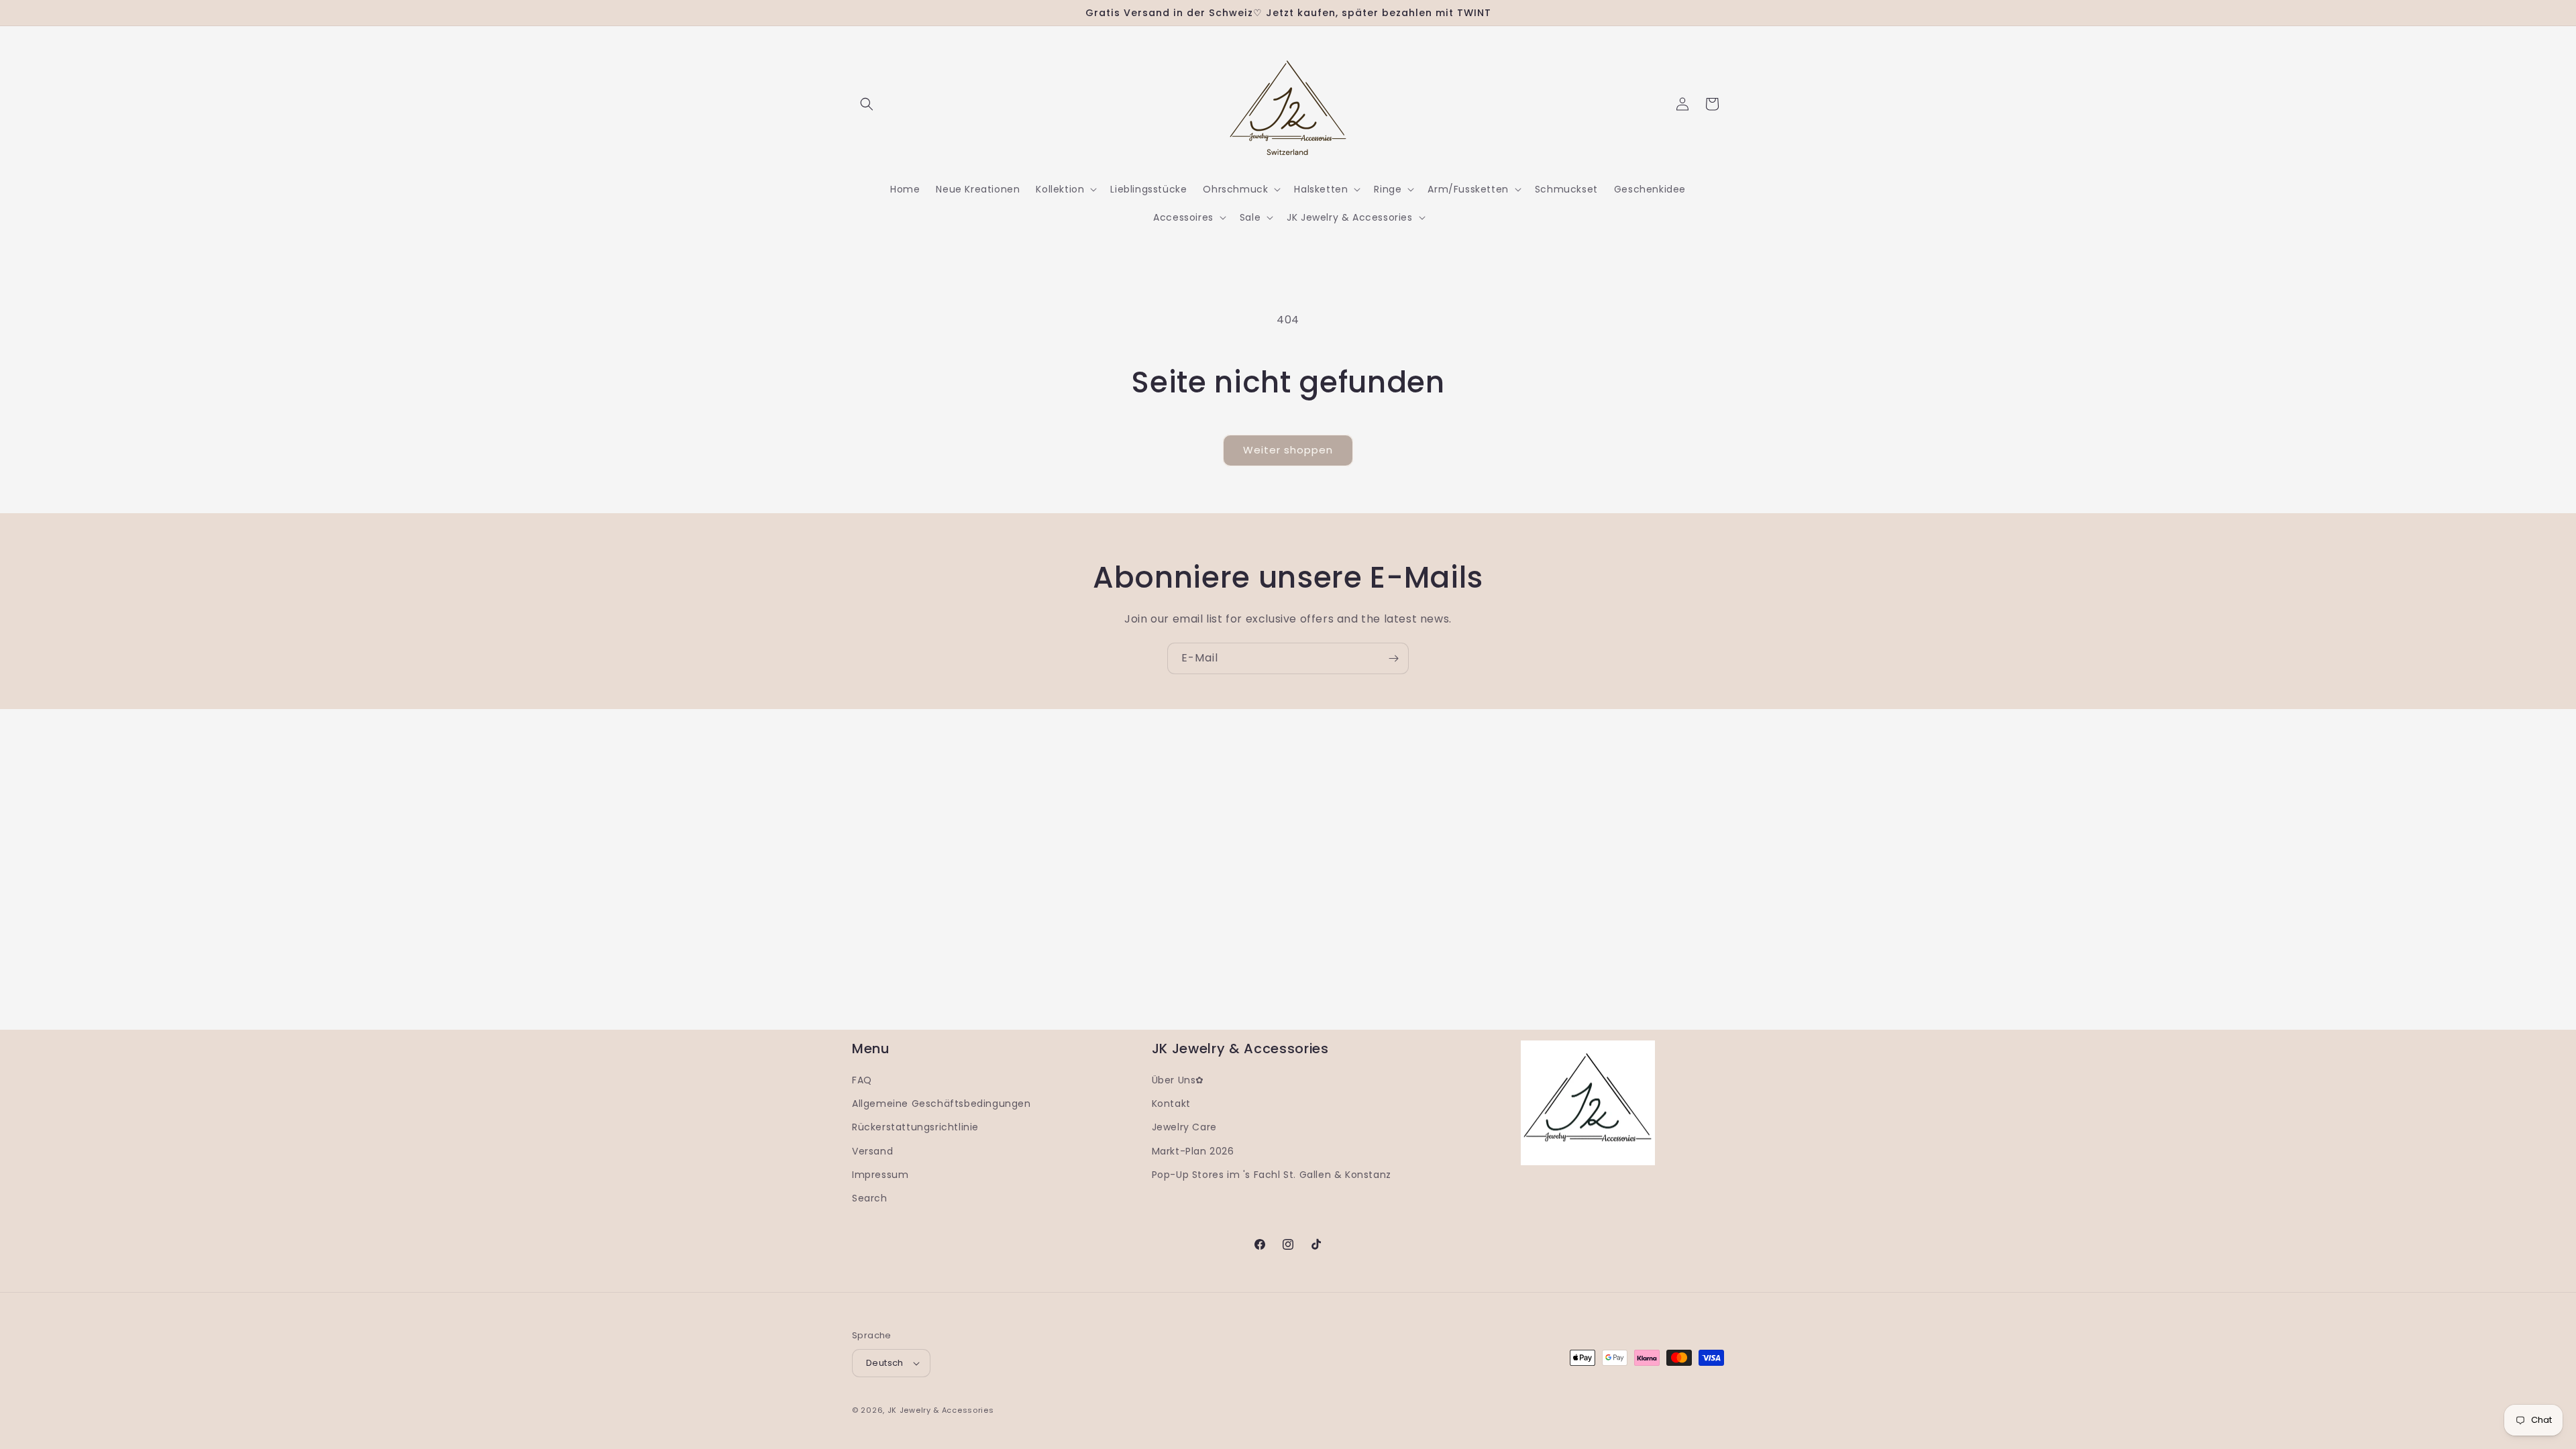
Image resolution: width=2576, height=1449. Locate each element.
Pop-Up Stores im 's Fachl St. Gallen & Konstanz (1272, 1175)
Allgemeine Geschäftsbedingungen (942, 1104)
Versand (872, 1151)
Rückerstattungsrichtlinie (915, 1127)
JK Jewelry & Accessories (941, 1410)
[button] (867, 104)
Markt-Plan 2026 (1193, 1151)
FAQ (862, 1080)
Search (870, 1198)
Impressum (880, 1175)
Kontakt (1171, 1104)
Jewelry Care (1184, 1127)
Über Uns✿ (1178, 1080)
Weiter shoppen (1288, 450)
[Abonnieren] (1393, 658)
